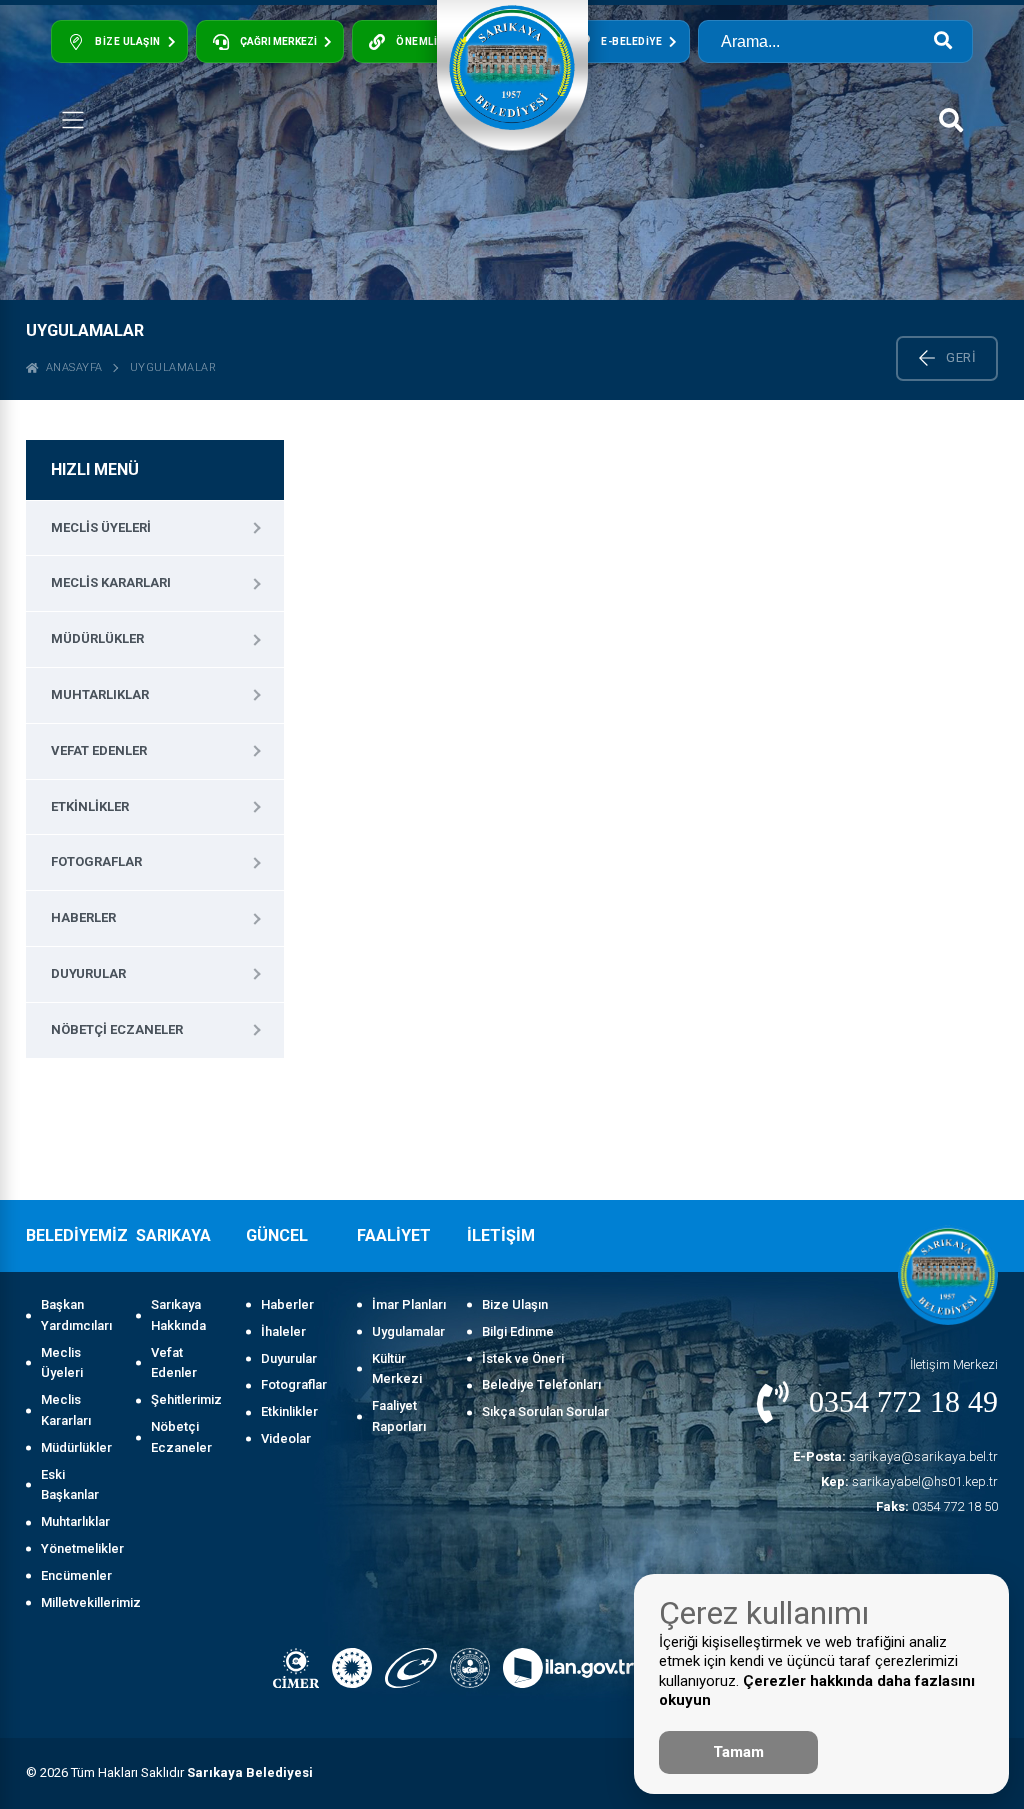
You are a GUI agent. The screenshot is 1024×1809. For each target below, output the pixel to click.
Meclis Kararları (111, 582)
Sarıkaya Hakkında (178, 1315)
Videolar (286, 1438)
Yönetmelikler (78, 1548)
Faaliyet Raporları (399, 1416)
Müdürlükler (97, 638)
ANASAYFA (71, 367)
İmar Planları (409, 1304)
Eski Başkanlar (70, 1485)
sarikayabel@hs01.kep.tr (909, 1481)
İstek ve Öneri (523, 1358)
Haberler (83, 917)
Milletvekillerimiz (78, 1602)
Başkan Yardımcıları (76, 1315)
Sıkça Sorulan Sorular (545, 1411)
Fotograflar (96, 861)
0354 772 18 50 (937, 1506)
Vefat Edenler (99, 750)
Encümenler (76, 1575)
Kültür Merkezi (397, 1369)
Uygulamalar (173, 367)
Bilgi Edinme (518, 1331)
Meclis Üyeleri (101, 527)
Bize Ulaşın (515, 1304)
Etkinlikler (90, 806)
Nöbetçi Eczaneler (117, 1029)
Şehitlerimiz (186, 1399)
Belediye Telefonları (541, 1384)
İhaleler (283, 1331)
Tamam (738, 1752)
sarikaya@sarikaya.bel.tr (895, 1456)
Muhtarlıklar (100, 694)
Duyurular (88, 973)
